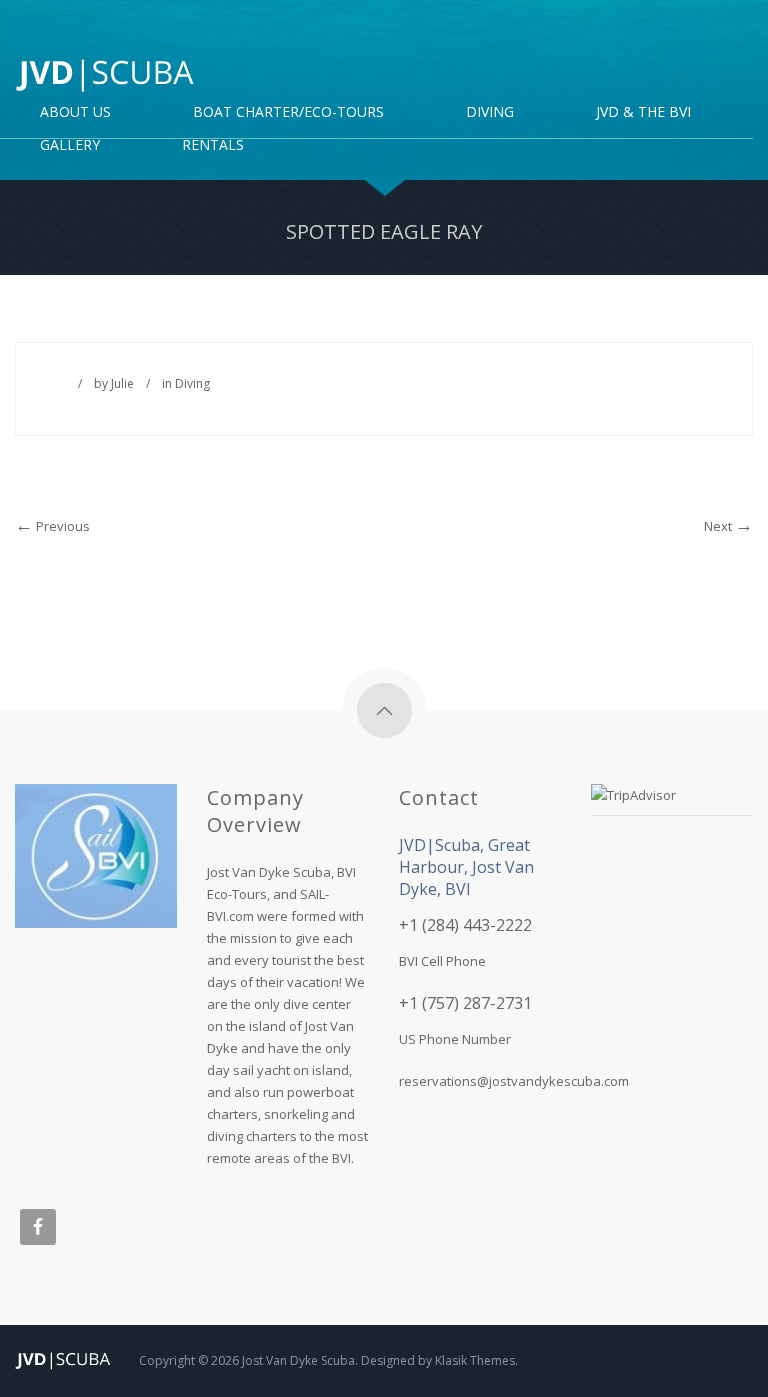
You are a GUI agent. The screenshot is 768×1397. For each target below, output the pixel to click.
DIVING (490, 113)
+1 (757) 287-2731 (465, 1003)
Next (719, 526)
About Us (75, 113)
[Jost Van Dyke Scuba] (105, 75)
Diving (192, 383)
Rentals (213, 146)
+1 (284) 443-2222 (465, 925)
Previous (61, 526)
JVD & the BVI (643, 113)
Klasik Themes (475, 1360)
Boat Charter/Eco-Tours (288, 113)
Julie (122, 383)
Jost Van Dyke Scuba (298, 1360)
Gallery (70, 146)
